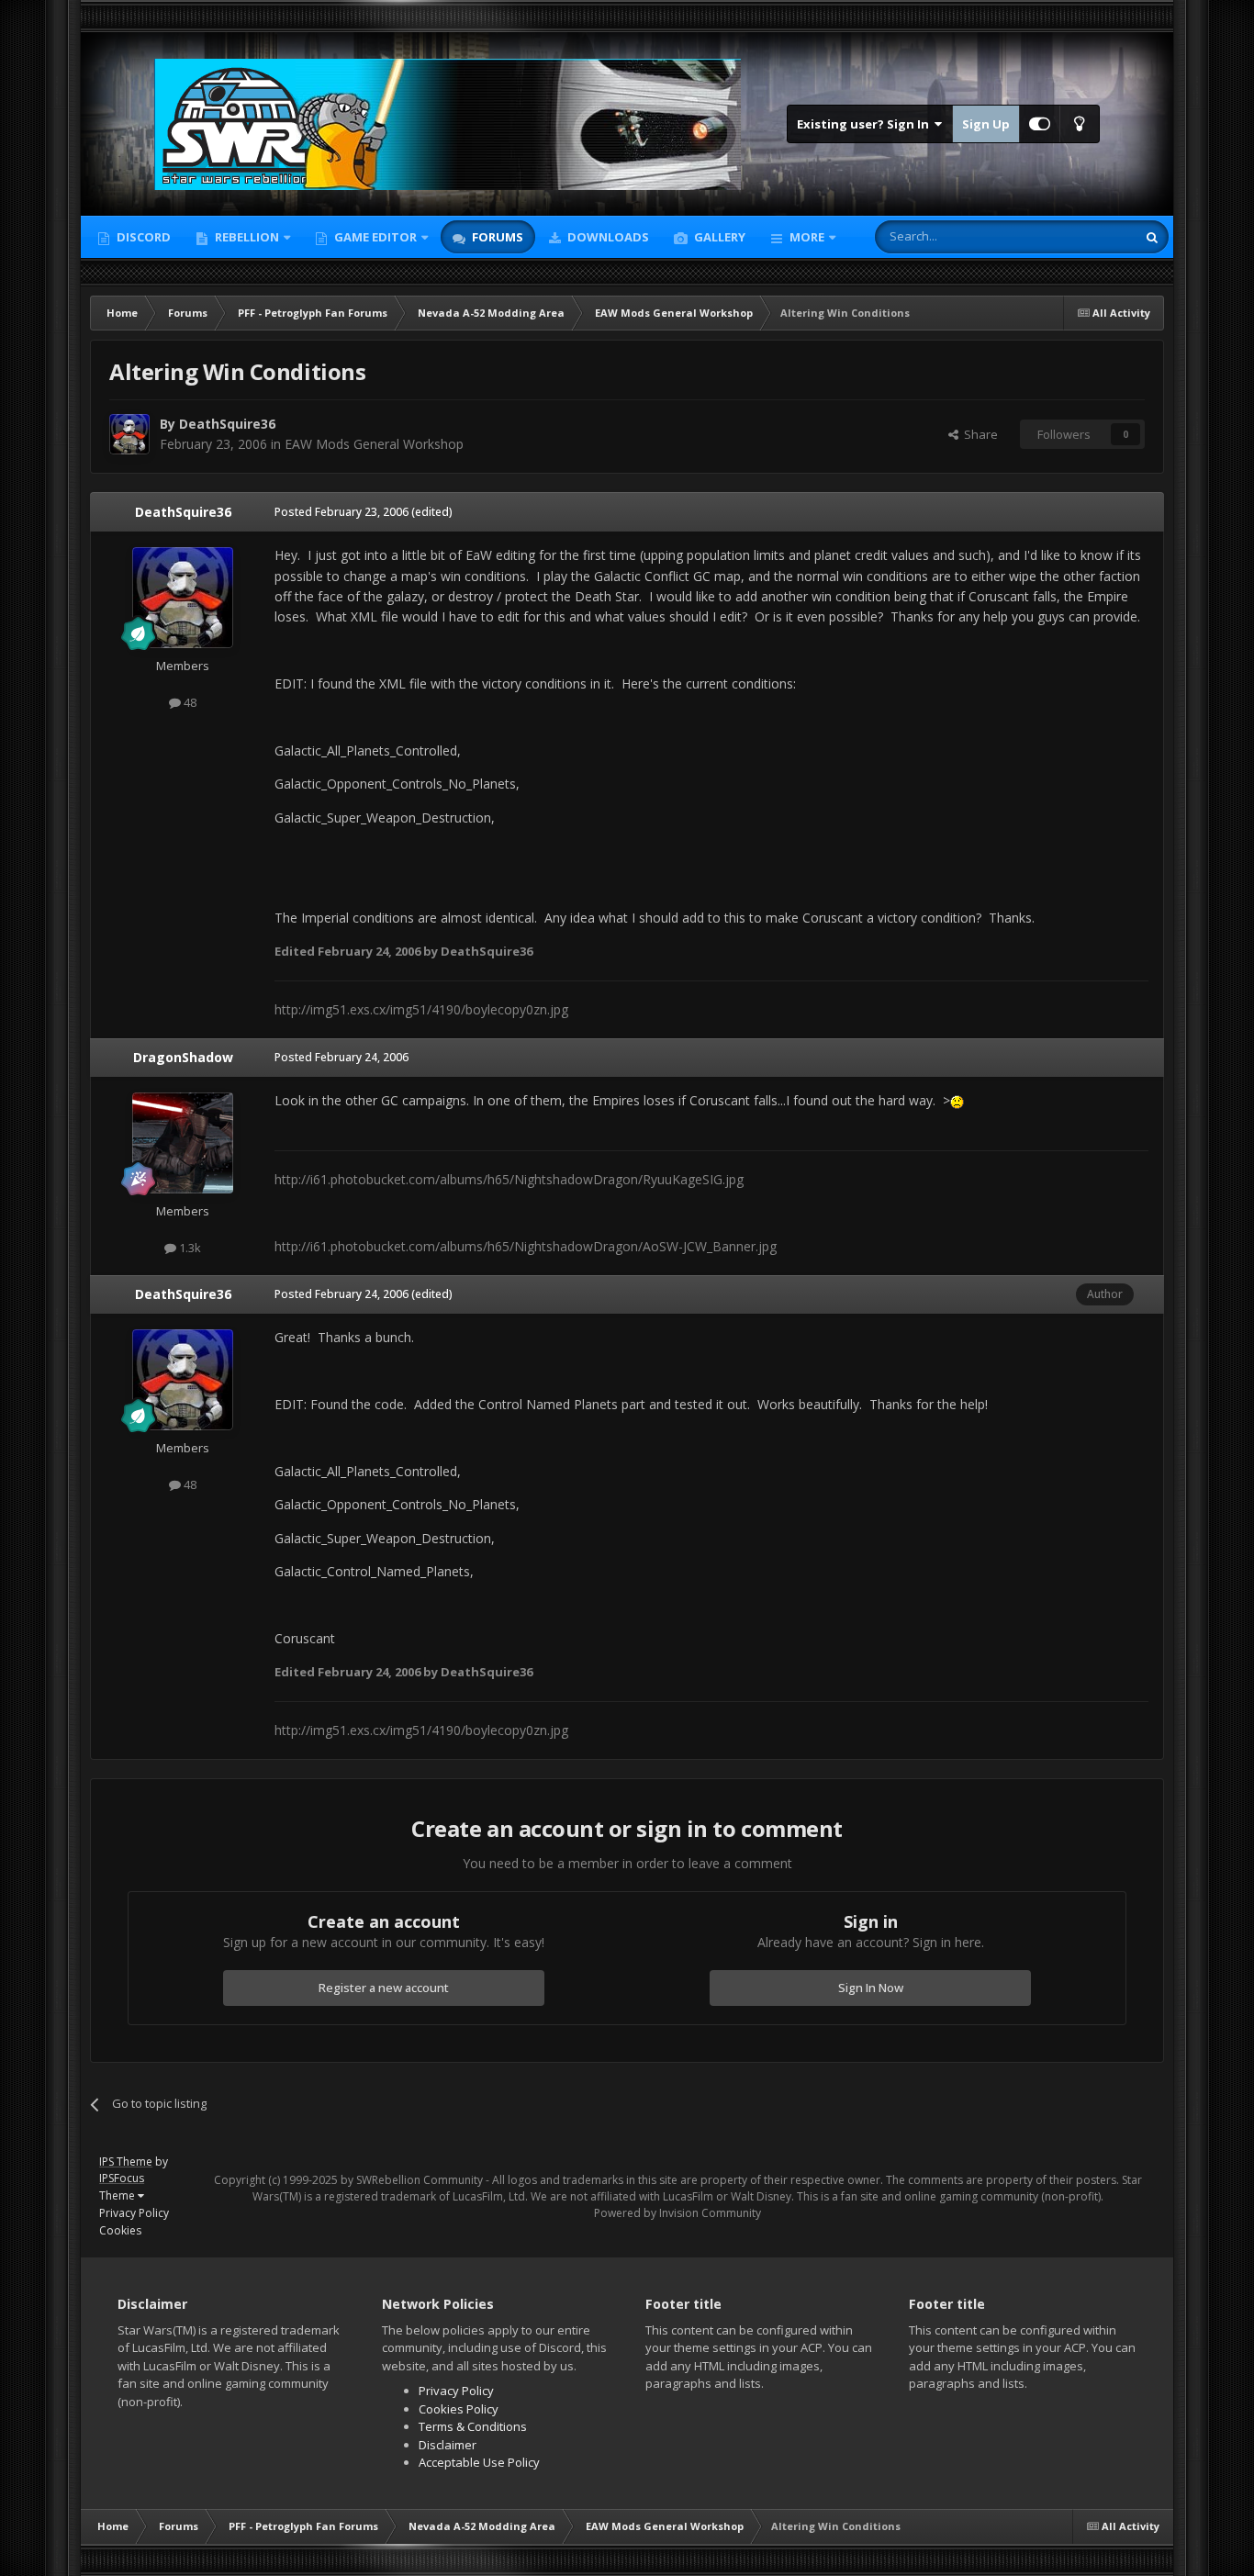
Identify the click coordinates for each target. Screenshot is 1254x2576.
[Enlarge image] (957, 1100)
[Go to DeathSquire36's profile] (129, 434)
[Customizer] (1040, 124)
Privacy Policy (134, 2213)
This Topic (1084, 236)
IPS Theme (126, 2162)
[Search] (1152, 237)
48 (189, 702)
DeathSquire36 (227, 424)
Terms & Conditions (473, 2426)
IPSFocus (122, 2178)
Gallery (718, 237)
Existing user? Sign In (866, 124)
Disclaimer (448, 2445)
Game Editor (375, 237)
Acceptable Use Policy (479, 2462)
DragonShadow (183, 1057)
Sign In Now (871, 1988)
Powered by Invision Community (677, 2213)
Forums (496, 237)
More (807, 237)
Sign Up (986, 124)
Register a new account (384, 1988)
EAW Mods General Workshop (374, 444)
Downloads (607, 237)
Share (978, 434)
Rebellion (246, 237)
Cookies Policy (459, 2409)
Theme (118, 2195)
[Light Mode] (1080, 124)
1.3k (189, 1248)
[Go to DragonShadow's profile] (183, 1143)
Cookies (120, 2230)
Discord (142, 237)
